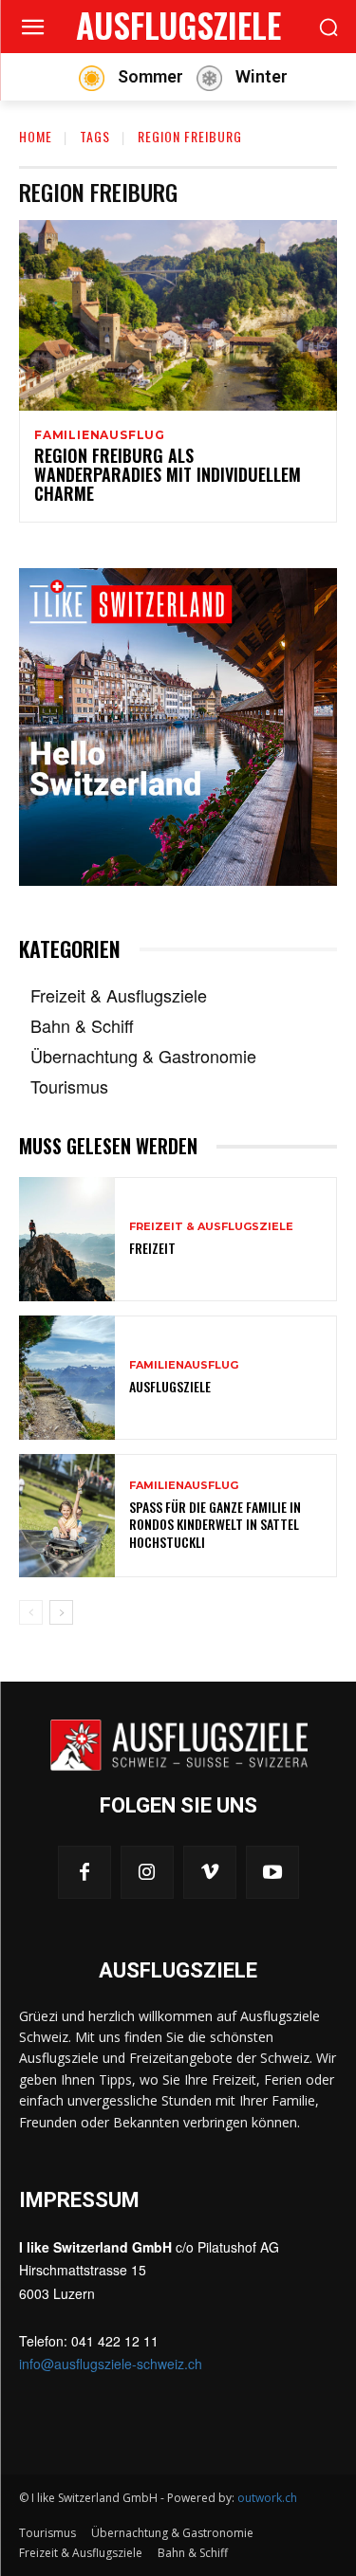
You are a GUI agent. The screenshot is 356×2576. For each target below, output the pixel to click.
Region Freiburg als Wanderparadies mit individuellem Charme (168, 474)
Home (36, 136)
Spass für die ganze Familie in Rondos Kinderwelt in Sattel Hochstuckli (215, 1524)
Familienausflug (100, 435)
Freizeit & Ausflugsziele (211, 1227)
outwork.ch (267, 2498)
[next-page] (61, 1612)
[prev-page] (31, 1612)
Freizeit (152, 1248)
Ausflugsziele (170, 1386)
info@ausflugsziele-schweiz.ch (111, 2364)
